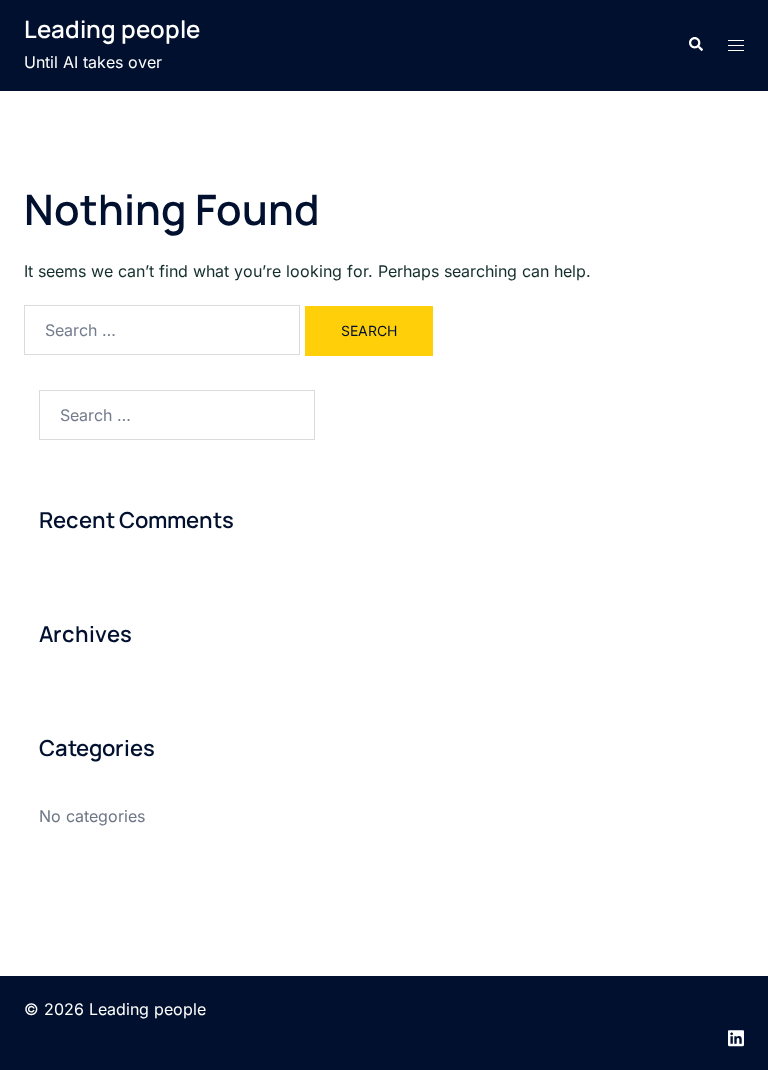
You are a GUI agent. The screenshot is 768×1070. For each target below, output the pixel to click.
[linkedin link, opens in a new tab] (736, 1036)
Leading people (112, 28)
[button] (695, 45)
